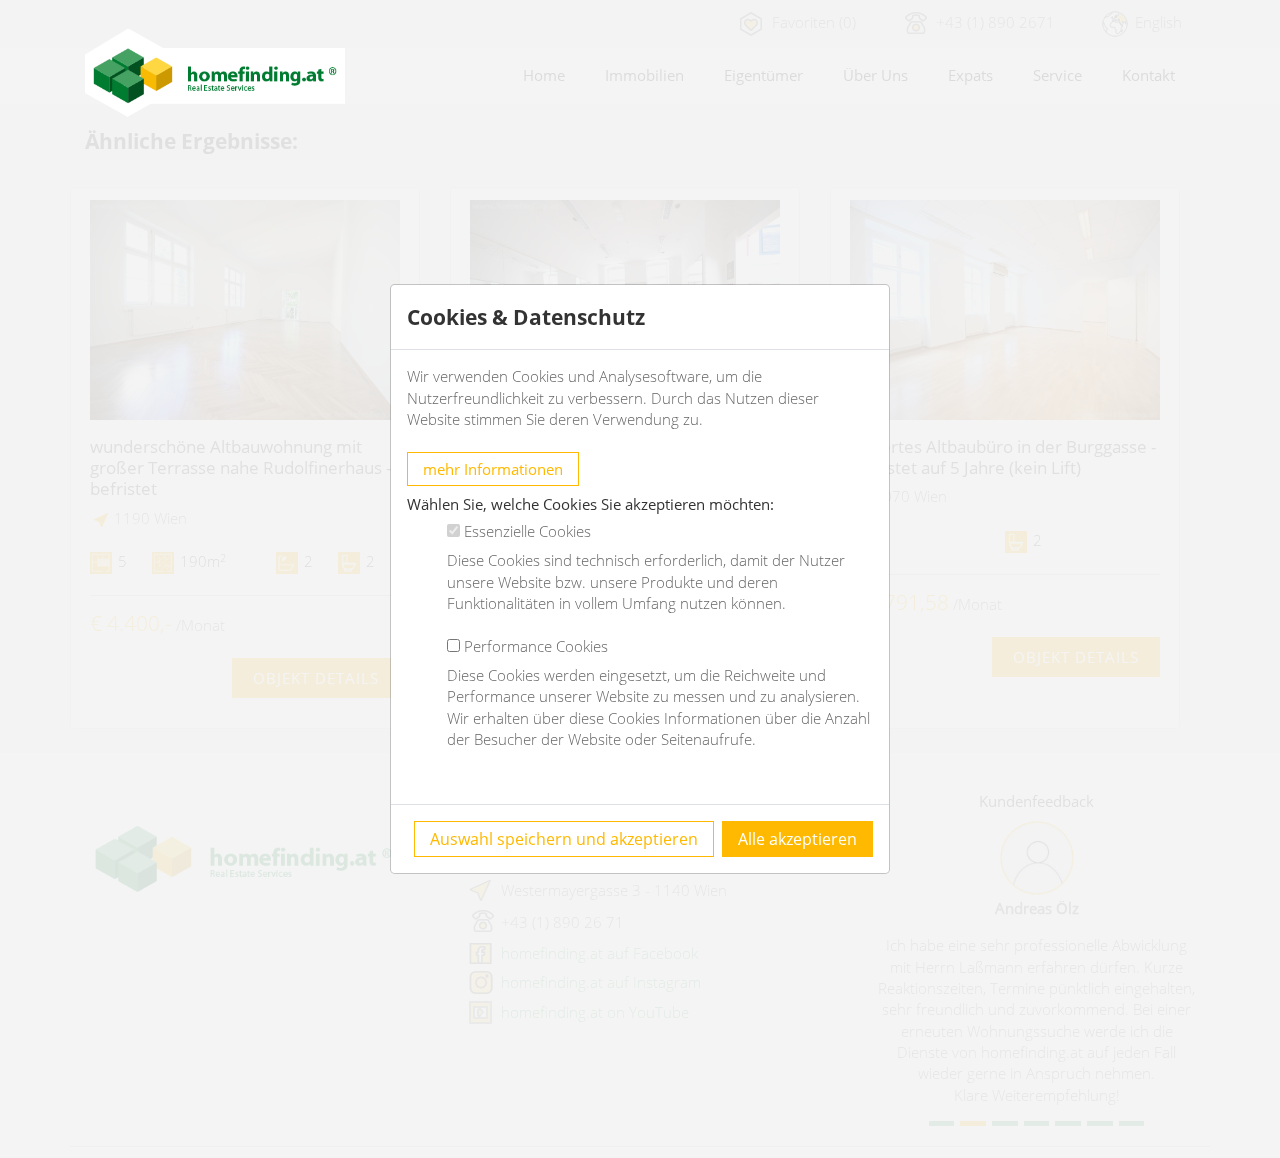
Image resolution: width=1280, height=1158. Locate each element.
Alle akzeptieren (797, 839)
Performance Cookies (536, 646)
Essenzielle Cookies (527, 531)
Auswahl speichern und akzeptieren (564, 839)
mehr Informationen (493, 469)
